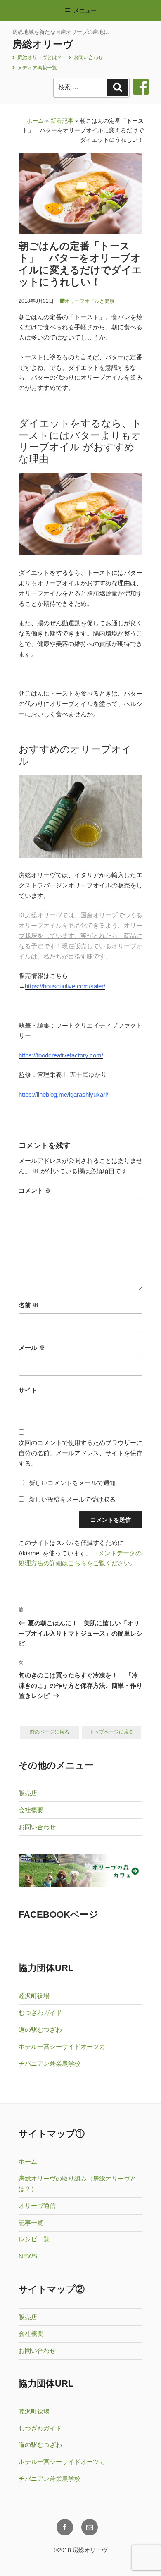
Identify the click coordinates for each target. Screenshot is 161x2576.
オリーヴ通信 (37, 2206)
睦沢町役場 (34, 1996)
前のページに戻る (50, 1732)
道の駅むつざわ (40, 2029)
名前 (29, 1305)
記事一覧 (31, 2223)
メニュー (85, 10)
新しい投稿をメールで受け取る (72, 1499)
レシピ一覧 (34, 2239)
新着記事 (62, 121)
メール (32, 1348)
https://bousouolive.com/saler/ (65, 986)
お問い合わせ (88, 57)
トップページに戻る (111, 1732)
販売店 (28, 1793)
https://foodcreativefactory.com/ (61, 1055)
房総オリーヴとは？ (39, 57)
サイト (28, 1390)
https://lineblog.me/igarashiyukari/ (63, 1094)
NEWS (28, 2256)
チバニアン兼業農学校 (50, 2063)
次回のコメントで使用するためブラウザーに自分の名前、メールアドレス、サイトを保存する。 (80, 1453)
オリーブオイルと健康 (90, 301)
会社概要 (31, 1810)
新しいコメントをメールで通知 (72, 1483)
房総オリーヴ (43, 44)
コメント (35, 1190)
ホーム (35, 121)
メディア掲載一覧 (37, 68)
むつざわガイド (40, 2013)
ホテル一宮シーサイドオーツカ (62, 2046)
